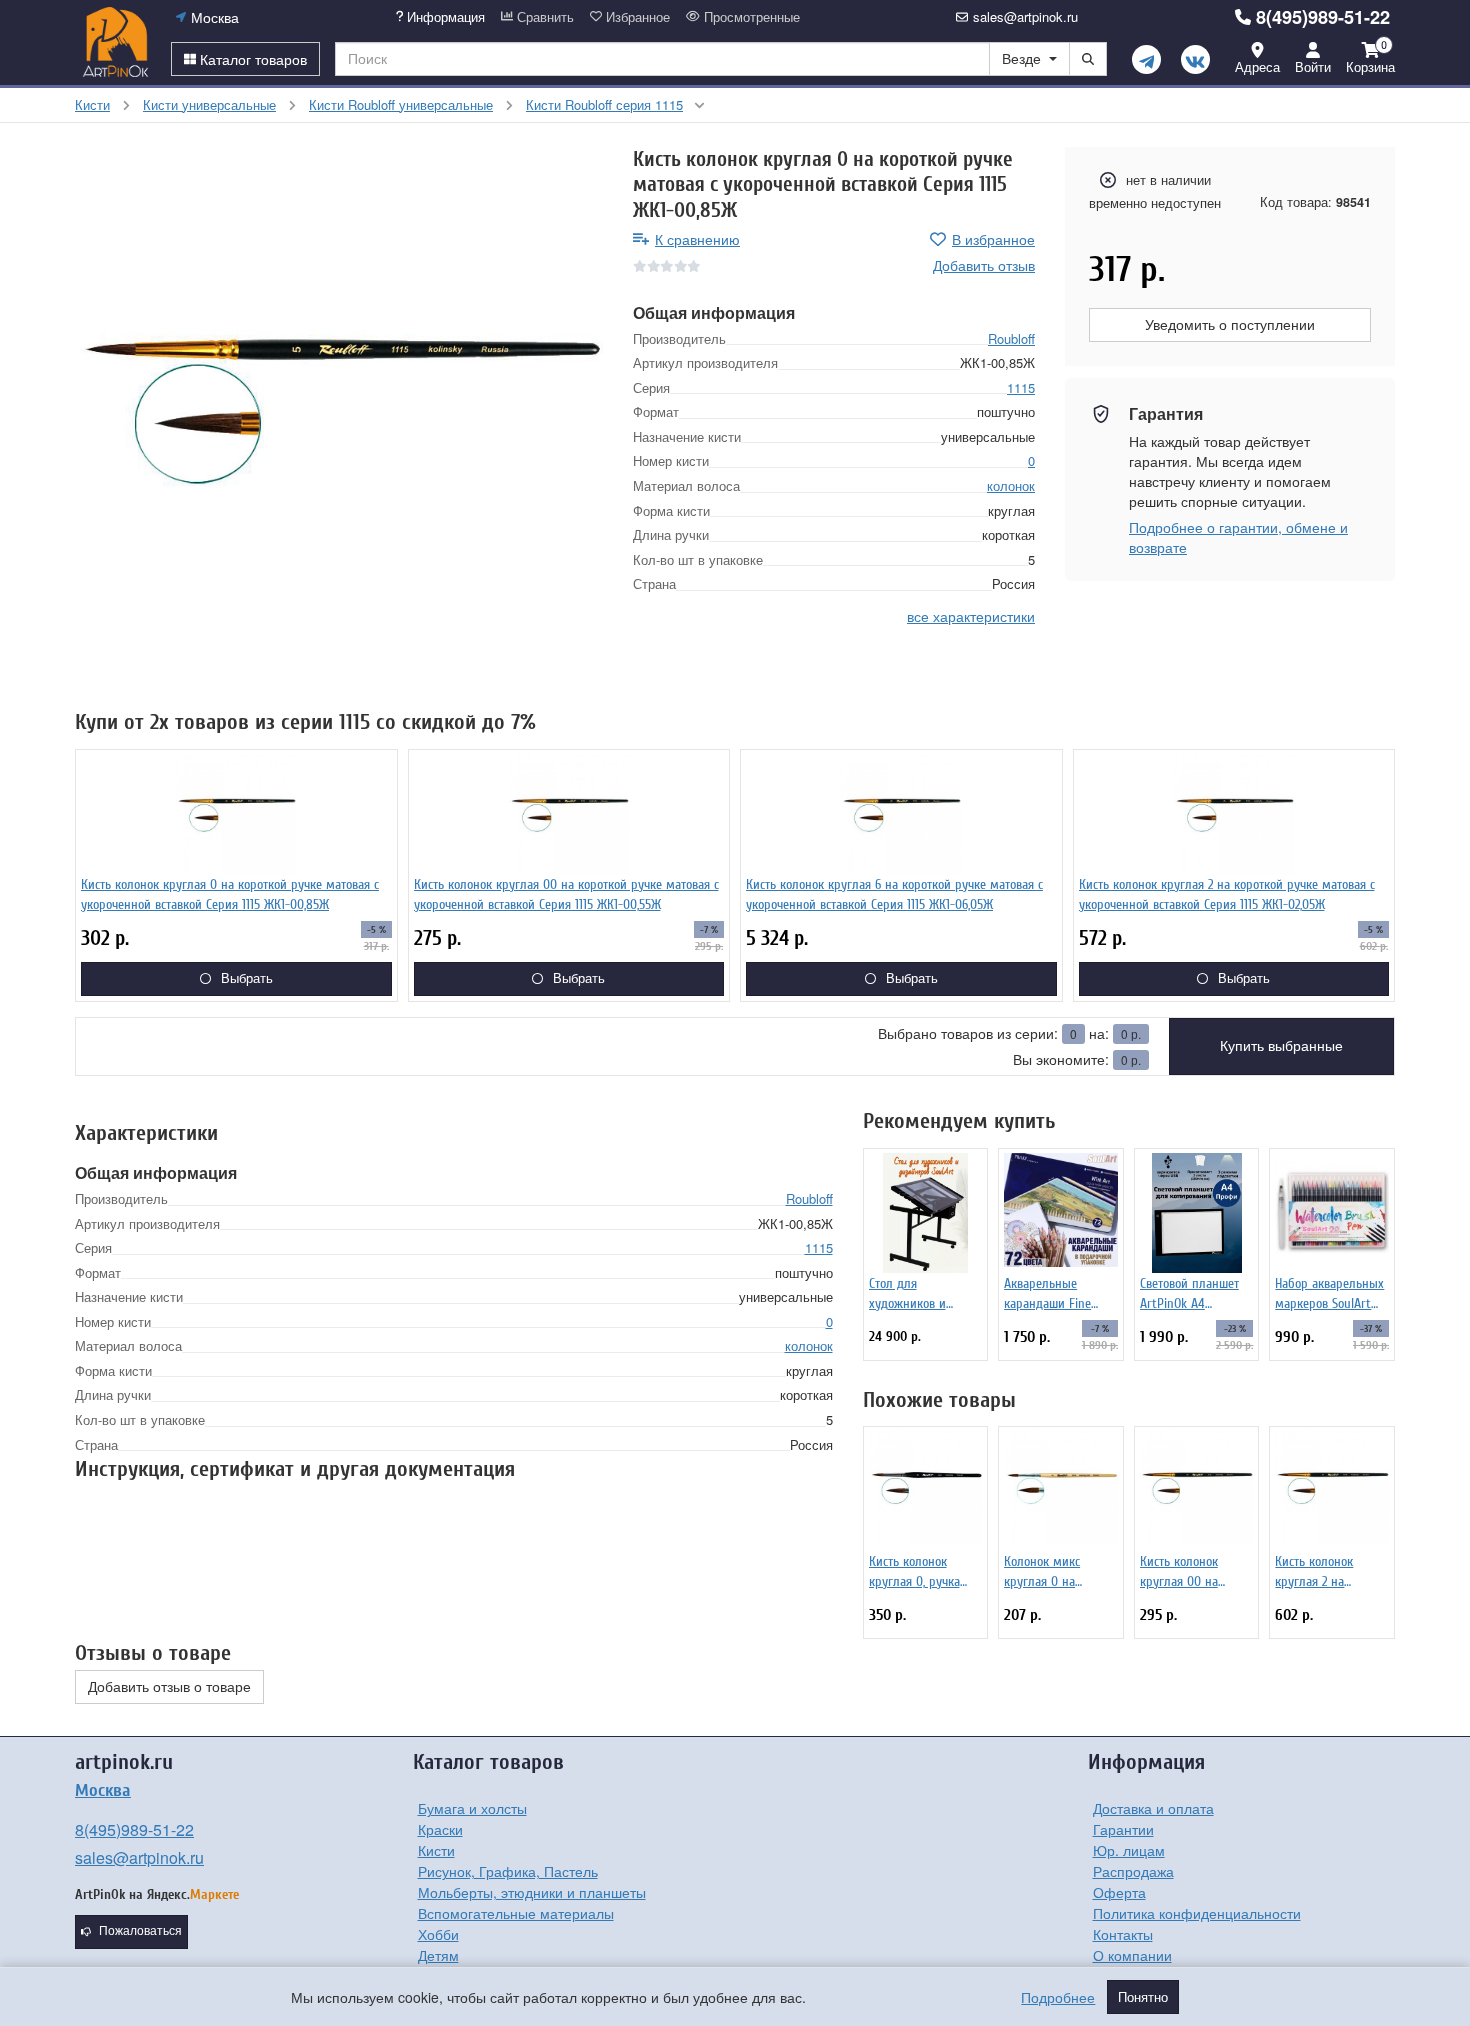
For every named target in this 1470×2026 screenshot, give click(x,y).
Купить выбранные (1281, 1046)
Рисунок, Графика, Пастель (508, 1871)
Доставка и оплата (1153, 1808)
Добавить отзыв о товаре (169, 1687)
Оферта (1119, 1892)
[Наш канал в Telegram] (1146, 59)
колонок (1011, 485)
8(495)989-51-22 (1323, 17)
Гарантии (1123, 1829)
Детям (438, 1955)
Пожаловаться (140, 1931)
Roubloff (1011, 338)
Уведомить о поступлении (1230, 325)
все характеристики (971, 616)
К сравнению (697, 239)
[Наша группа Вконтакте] (1195, 59)
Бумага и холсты (472, 1808)
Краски (440, 1829)
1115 (1021, 387)
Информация (444, 17)
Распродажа (1133, 1871)
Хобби (438, 1934)
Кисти (436, 1850)
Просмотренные (750, 17)
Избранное (636, 17)
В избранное (993, 239)
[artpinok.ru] (115, 42)
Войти (1313, 66)
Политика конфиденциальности (1197, 1913)
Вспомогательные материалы (516, 1913)
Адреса (1257, 66)
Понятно (1143, 1997)
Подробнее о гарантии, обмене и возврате (1238, 537)
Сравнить (543, 17)
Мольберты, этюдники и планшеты (532, 1892)
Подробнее (1058, 1997)
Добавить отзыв (984, 265)
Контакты (1123, 1934)
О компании (1132, 1955)
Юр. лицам (1129, 1850)
